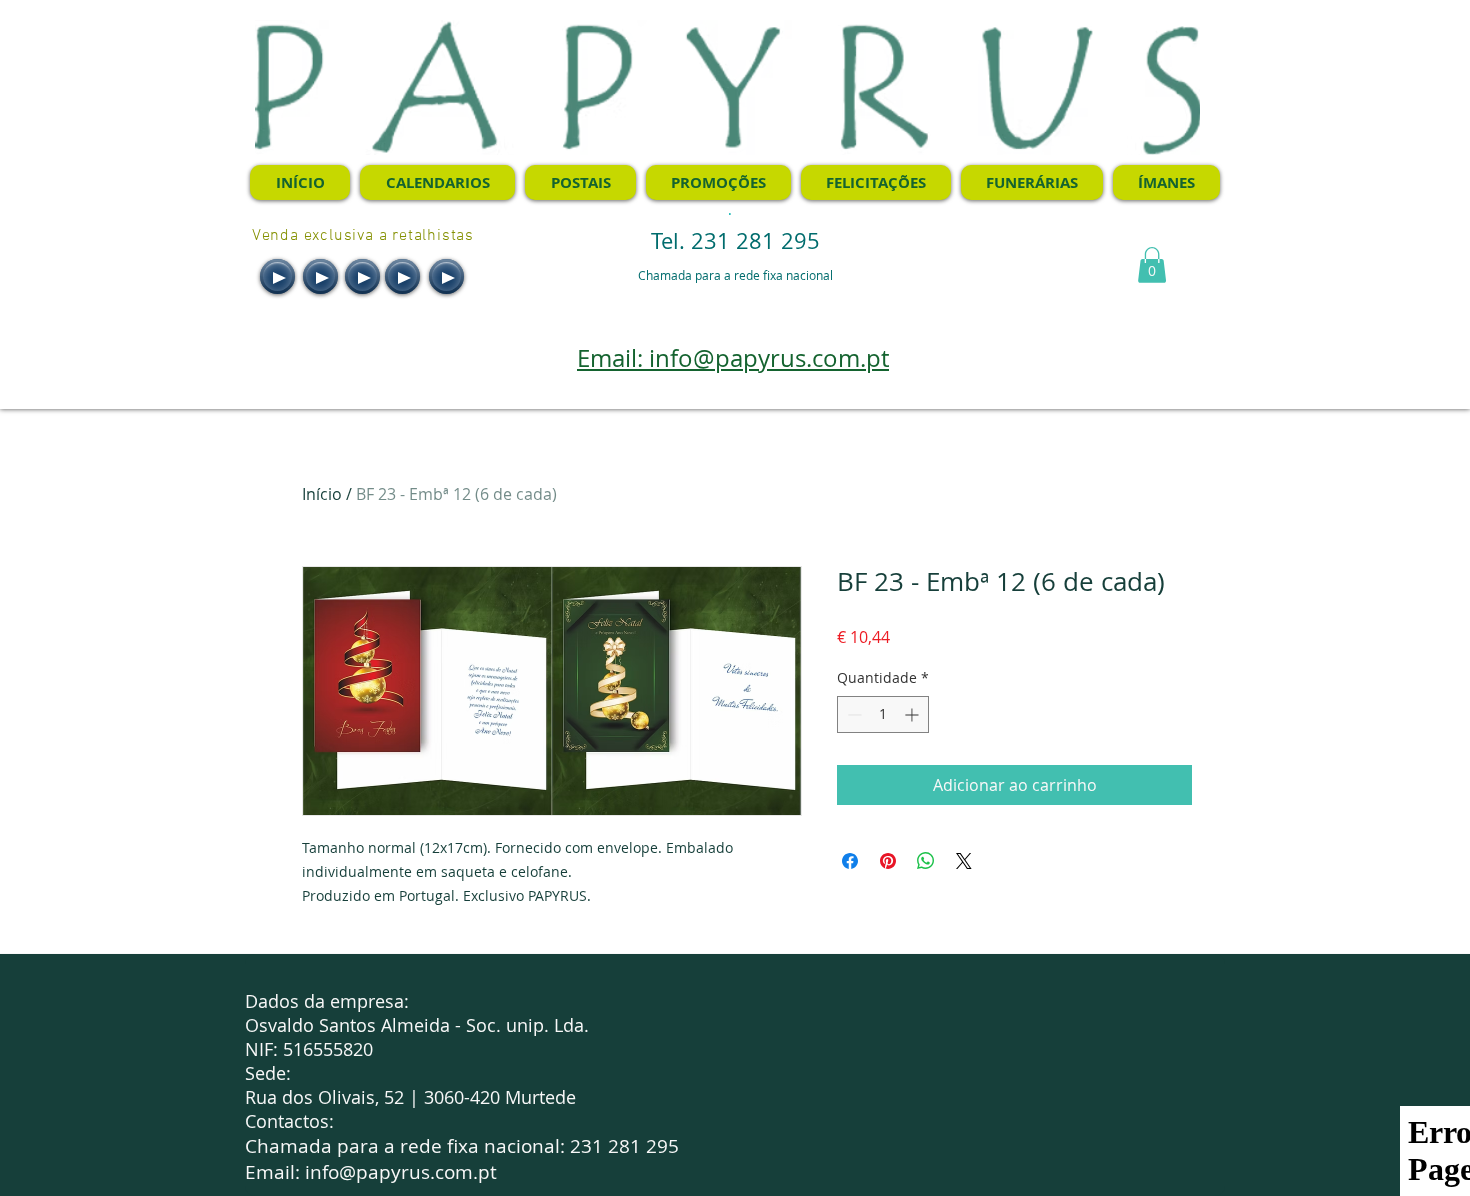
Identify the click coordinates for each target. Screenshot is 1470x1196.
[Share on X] (964, 861)
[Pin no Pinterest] (888, 861)
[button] (1152, 265)
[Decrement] (852, 714)
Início (322, 494)
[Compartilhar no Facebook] (850, 861)
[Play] (277, 276)
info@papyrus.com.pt (401, 1172)
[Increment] (913, 714)
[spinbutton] (883, 714)
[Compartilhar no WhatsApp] (926, 861)
